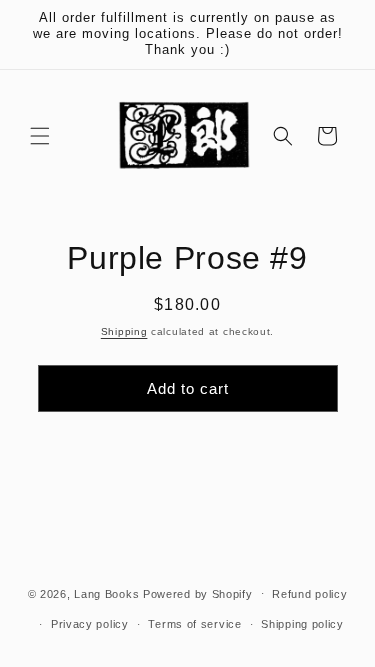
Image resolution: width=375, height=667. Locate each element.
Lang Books (106, 593)
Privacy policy (90, 624)
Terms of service (194, 624)
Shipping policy (302, 624)
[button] (40, 136)
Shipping (124, 331)
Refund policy (309, 594)
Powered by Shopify (198, 593)
